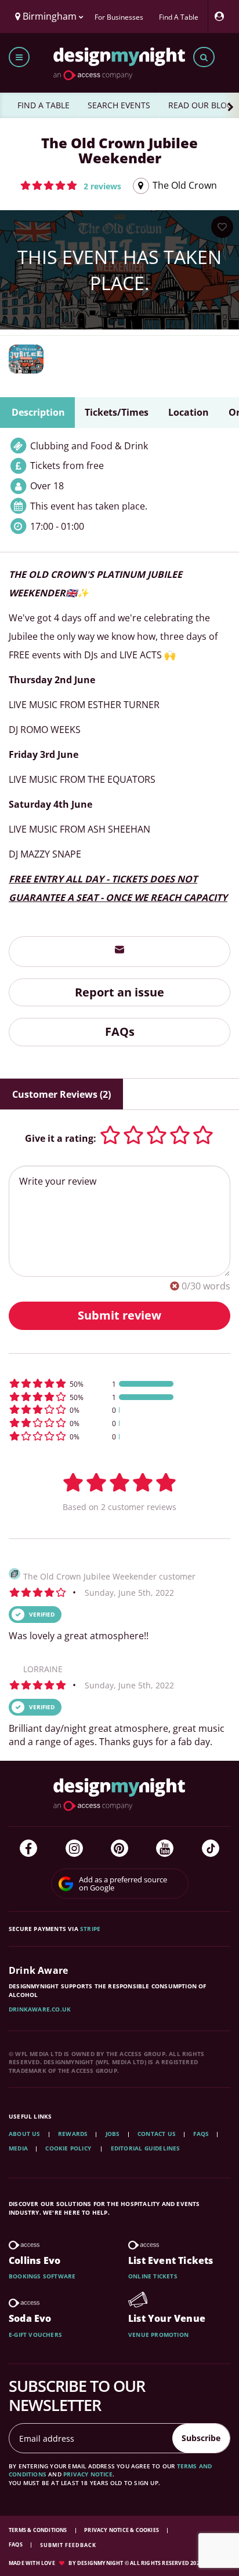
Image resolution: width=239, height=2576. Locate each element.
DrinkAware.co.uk (40, 2009)
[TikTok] (211, 1848)
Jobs (113, 2134)
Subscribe (201, 2438)
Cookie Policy (69, 2148)
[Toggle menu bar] (19, 57)
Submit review (119, 1315)
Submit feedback (68, 2545)
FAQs (120, 1032)
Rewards (73, 2134)
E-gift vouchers (35, 2335)
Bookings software (42, 2276)
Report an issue (119, 992)
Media (18, 2148)
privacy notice (88, 2474)
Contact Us (157, 2134)
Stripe (90, 1929)
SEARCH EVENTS (119, 105)
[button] (71, 185)
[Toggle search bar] (204, 57)
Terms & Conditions (39, 2530)
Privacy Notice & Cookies (122, 2530)
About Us (25, 2134)
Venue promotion (158, 2335)
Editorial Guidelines (146, 2148)
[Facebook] (28, 1848)
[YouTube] (165, 1848)
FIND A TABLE (44, 105)
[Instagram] (74, 1848)
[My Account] (222, 17)
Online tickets (153, 2276)
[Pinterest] (119, 1848)
